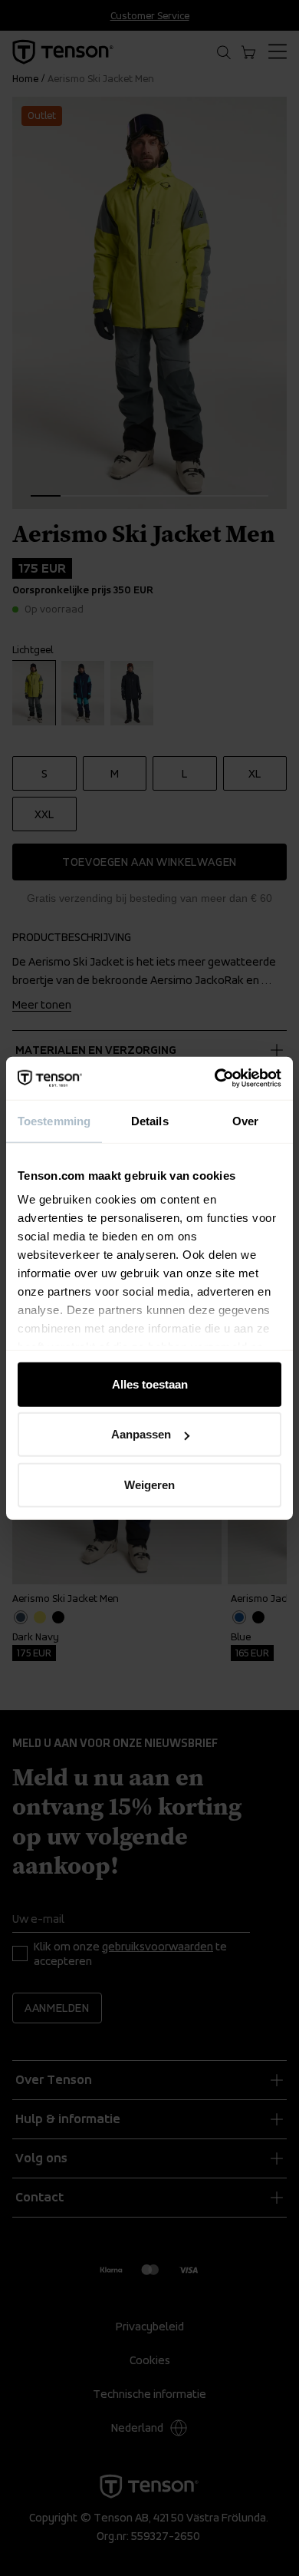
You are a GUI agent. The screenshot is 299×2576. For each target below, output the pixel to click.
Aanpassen (141, 1434)
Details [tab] (150, 1120)
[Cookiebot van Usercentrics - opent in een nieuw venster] (215, 1078)
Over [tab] (245, 1120)
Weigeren (149, 1484)
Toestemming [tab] (54, 1120)
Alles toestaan (150, 1384)
